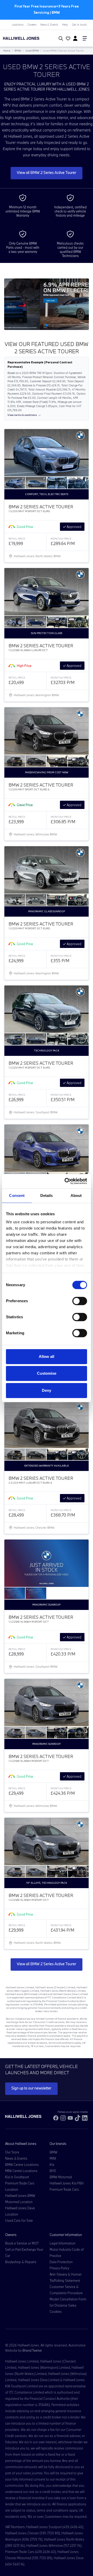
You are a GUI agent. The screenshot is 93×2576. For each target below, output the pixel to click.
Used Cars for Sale (19, 2220)
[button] (38, 325)
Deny (47, 1390)
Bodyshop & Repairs (21, 2262)
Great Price (25, 805)
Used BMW (32, 51)
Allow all (47, 1356)
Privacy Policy (59, 2268)
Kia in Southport (17, 2177)
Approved (74, 527)
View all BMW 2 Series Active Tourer (47, 172)
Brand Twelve (32, 2350)
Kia (52, 2165)
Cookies (56, 2312)
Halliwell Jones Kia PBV (67, 2183)
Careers (32, 25)
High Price (24, 666)
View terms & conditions (22, 415)
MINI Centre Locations (21, 2171)
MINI (53, 2158)
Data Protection (61, 2262)
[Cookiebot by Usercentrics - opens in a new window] (66, 1181)
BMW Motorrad (61, 2177)
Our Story (12, 2152)
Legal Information (63, 2243)
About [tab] (76, 1195)
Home (7, 51)
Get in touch (79, 25)
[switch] (80, 1301)
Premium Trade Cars (64, 2189)
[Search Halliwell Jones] (60, 39)
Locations (18, 25)
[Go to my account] (67, 39)
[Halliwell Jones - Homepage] (27, 38)
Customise (47, 1373)
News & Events (49, 25)
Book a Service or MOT (22, 2243)
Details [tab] (47, 1195)
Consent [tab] (17, 1195)
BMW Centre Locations (22, 2165)
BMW (18, 51)
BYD (53, 2171)
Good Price (25, 527)
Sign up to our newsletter (31, 2088)
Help (65, 25)
